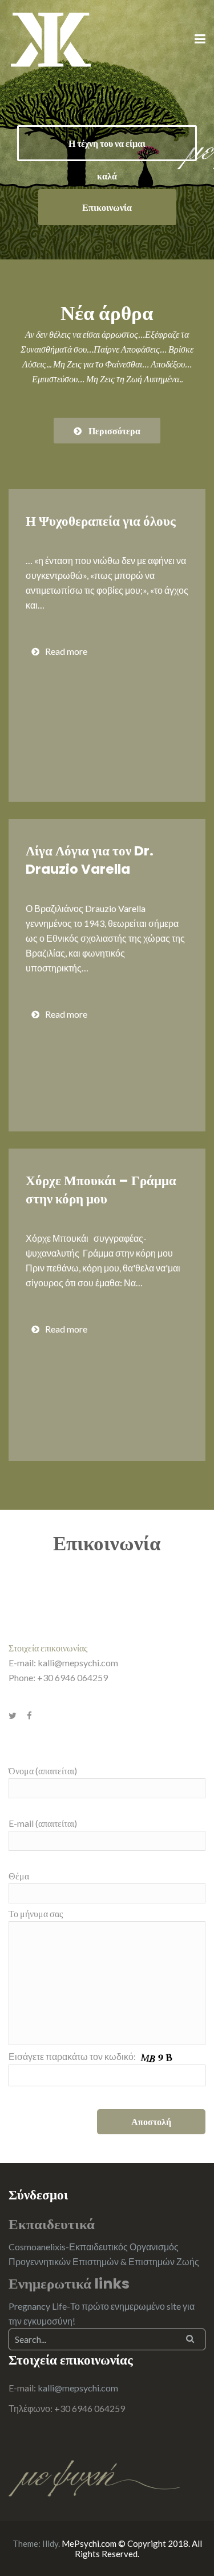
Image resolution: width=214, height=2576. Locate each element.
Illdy (50, 2543)
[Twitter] (13, 1715)
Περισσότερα (114, 431)
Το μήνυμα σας (36, 1913)
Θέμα (19, 1876)
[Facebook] (29, 1715)
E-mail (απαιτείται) (43, 1823)
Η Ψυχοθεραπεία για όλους (101, 521)
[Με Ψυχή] (51, 39)
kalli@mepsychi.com (78, 1663)
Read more (66, 651)
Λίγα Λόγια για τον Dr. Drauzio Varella (90, 860)
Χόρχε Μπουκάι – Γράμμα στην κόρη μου (101, 1190)
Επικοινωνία (107, 207)
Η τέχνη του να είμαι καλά (107, 149)
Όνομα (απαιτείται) (43, 1771)
